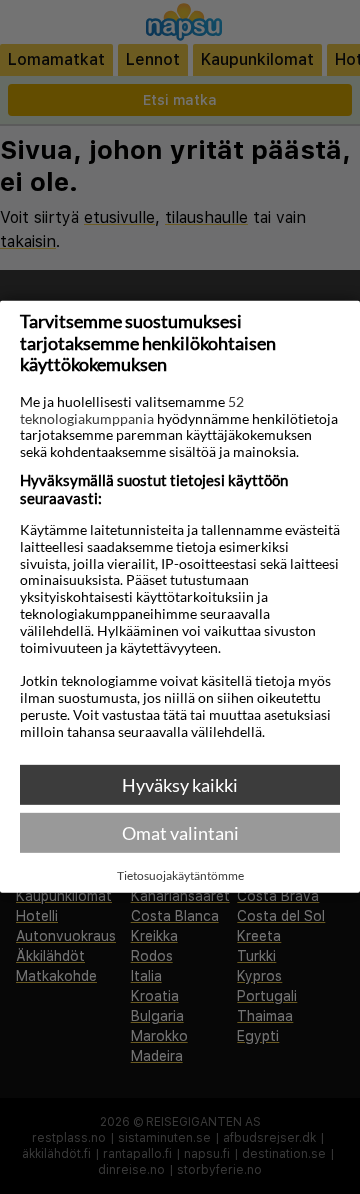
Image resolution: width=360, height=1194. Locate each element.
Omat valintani (180, 833)
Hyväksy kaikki (180, 785)
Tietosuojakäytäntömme (180, 876)
